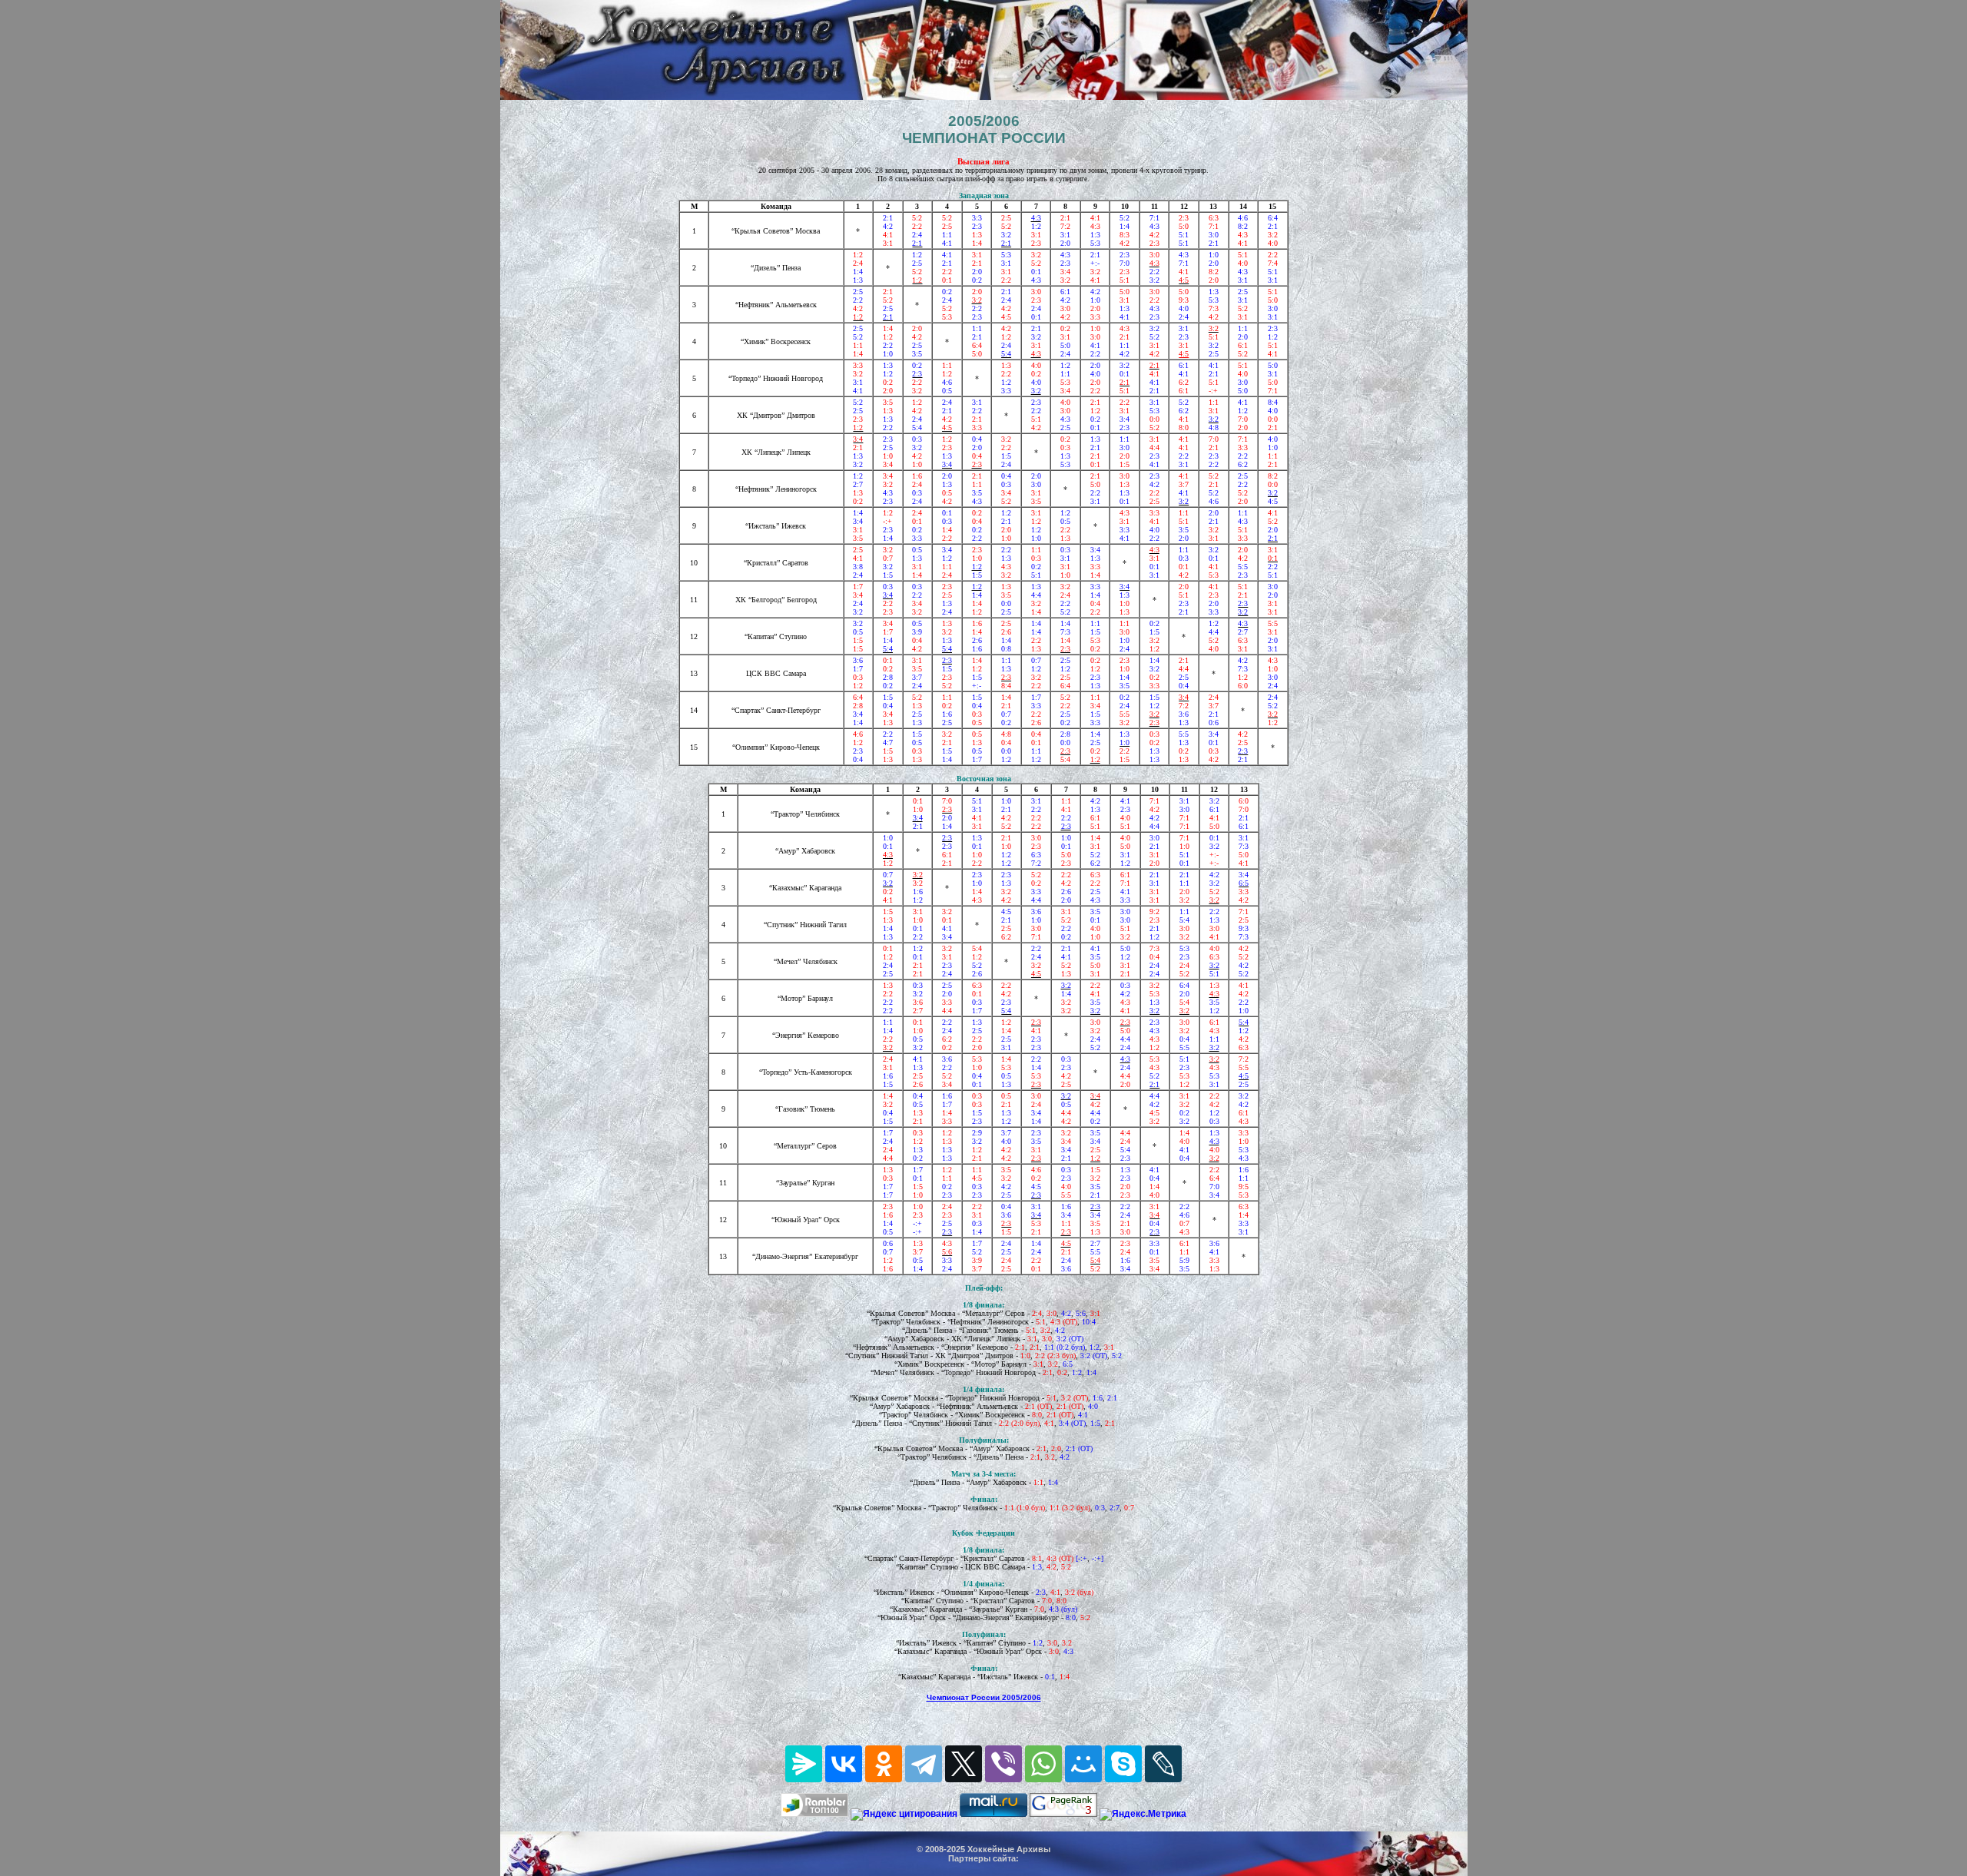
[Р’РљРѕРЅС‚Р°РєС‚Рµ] (844, 1764)
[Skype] (1123, 1764)
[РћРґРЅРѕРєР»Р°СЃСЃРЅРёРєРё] (884, 1764)
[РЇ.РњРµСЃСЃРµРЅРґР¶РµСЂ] (804, 1764)
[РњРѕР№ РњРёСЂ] (1083, 1764)
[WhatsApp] (1043, 1764)
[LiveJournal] (1163, 1764)
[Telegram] (924, 1764)
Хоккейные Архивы (1009, 1849)
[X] (964, 1764)
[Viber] (1003, 1764)
